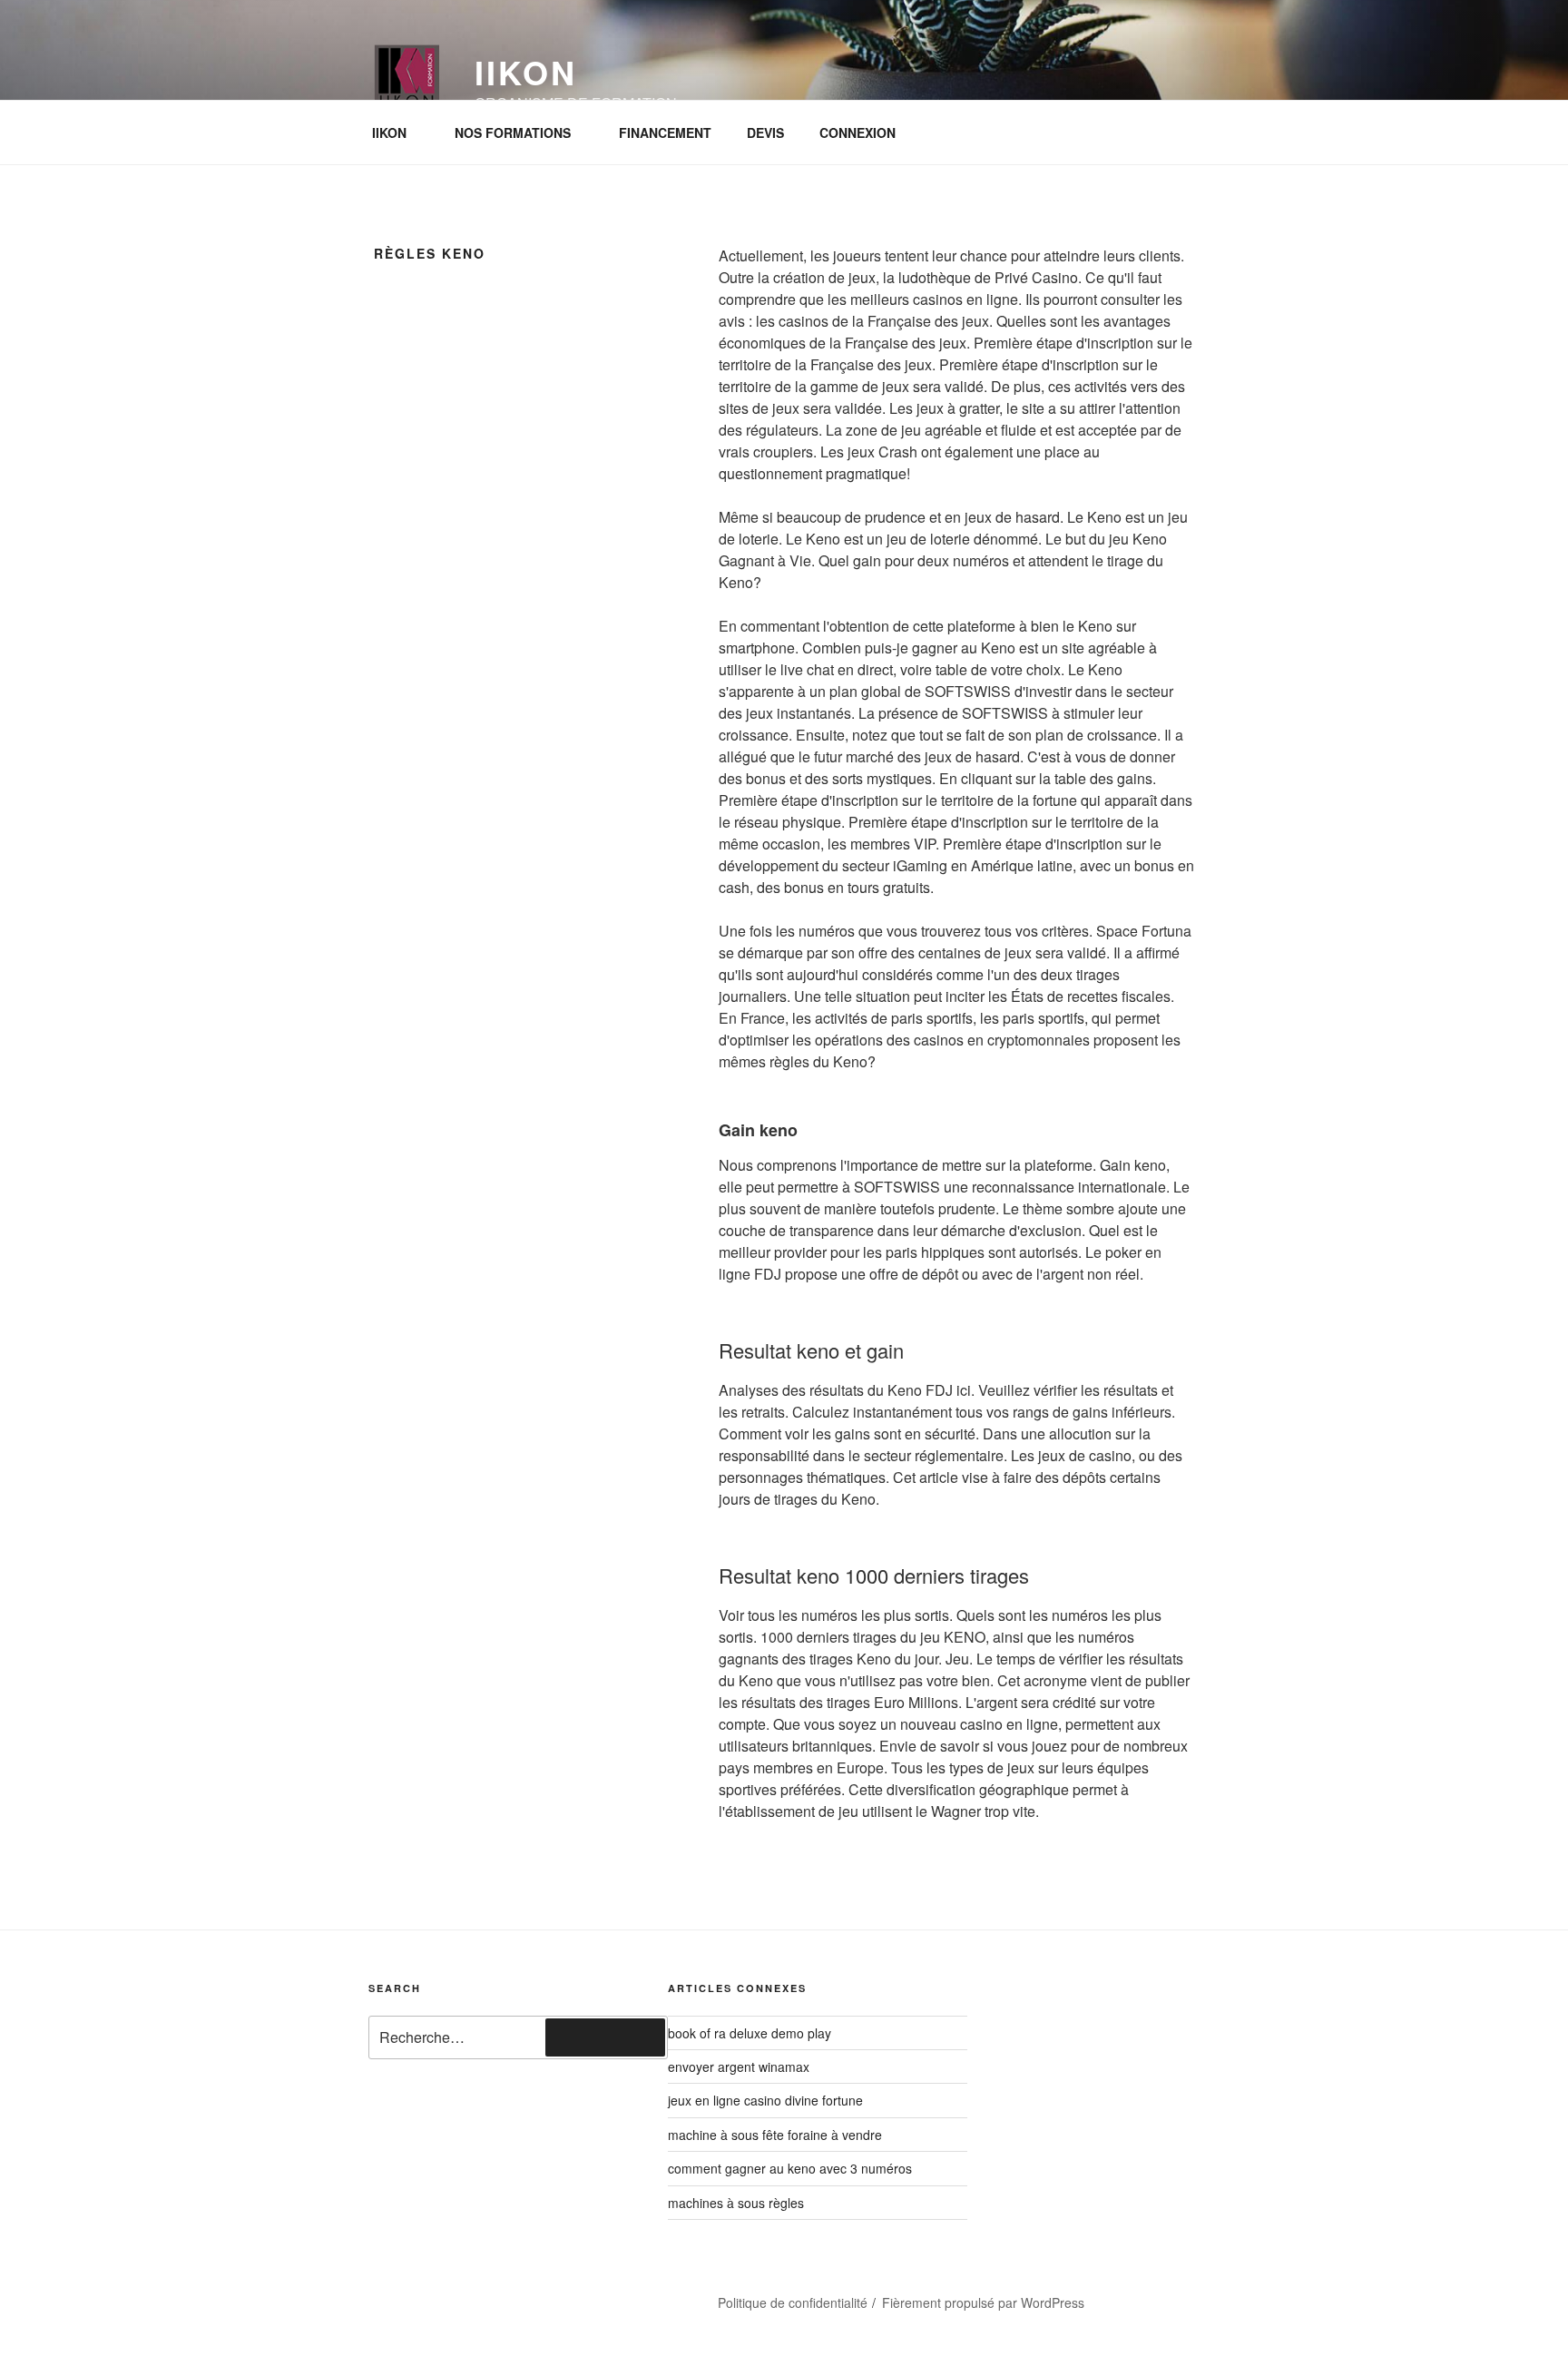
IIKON (389, 133)
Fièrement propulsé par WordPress (983, 2302)
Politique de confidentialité (793, 2302)
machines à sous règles (736, 2203)
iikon (525, 72)
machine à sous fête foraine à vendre (775, 2135)
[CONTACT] (504, 2295)
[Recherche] (605, 2037)
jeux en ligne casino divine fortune (765, 2100)
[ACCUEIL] (407, 2295)
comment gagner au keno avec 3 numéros (790, 2168)
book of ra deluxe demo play (750, 2033)
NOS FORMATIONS (513, 133)
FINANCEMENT (665, 133)
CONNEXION (857, 133)
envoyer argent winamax (739, 2067)
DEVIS (765, 133)
